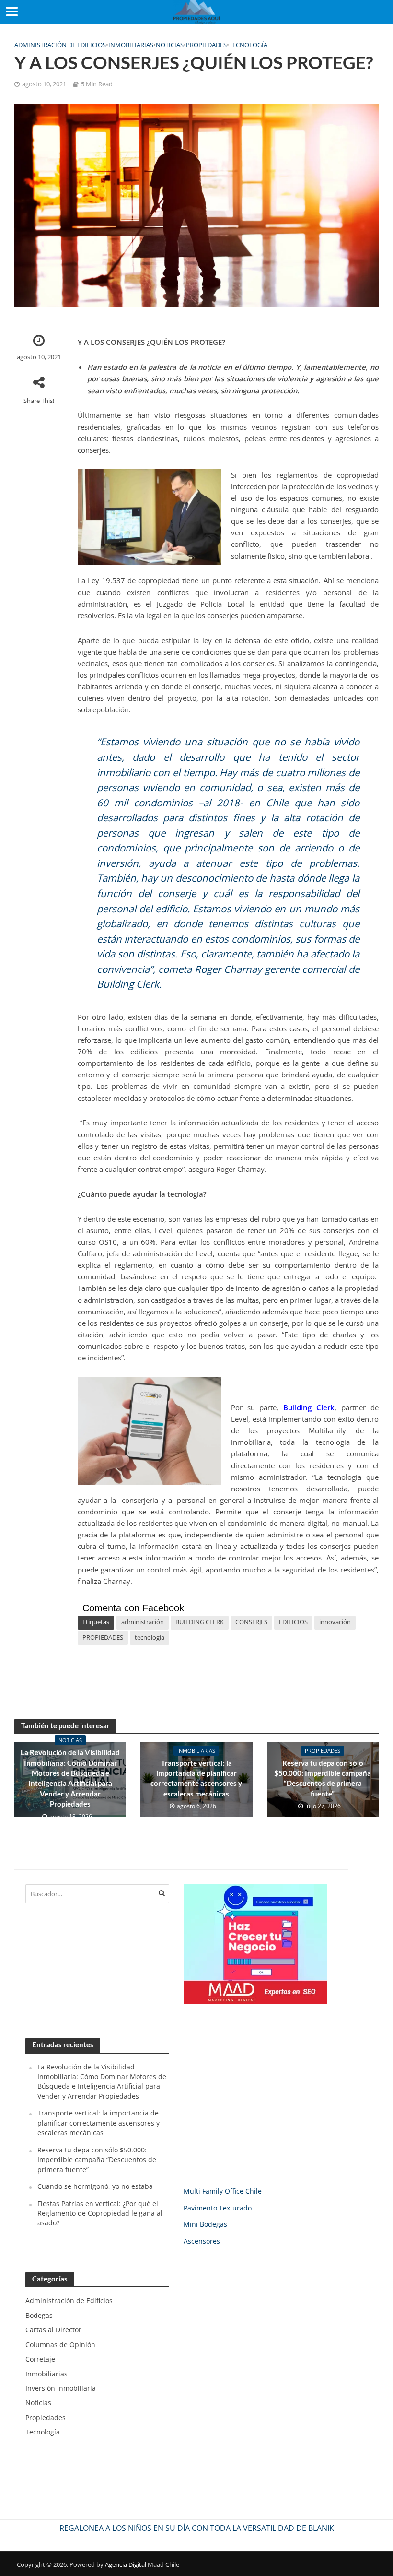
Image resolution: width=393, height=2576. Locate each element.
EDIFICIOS (293, 1622)
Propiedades (206, 45)
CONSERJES (251, 1622)
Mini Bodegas (205, 2224)
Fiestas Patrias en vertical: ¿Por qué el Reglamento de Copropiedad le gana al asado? (100, 2213)
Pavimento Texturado (218, 2208)
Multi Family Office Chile (223, 2191)
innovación (335, 1622)
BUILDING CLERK (200, 1622)
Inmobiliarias (131, 45)
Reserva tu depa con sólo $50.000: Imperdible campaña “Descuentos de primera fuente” (323, 1778)
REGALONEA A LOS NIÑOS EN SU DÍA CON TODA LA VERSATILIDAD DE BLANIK (197, 2528)
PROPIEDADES (103, 1637)
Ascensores (202, 2241)
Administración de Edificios (60, 45)
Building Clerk (309, 1407)
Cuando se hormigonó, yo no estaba (95, 2186)
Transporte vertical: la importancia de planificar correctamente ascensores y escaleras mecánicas (196, 1778)
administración (143, 1622)
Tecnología (248, 45)
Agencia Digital (126, 2564)
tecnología (150, 1637)
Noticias (170, 45)
